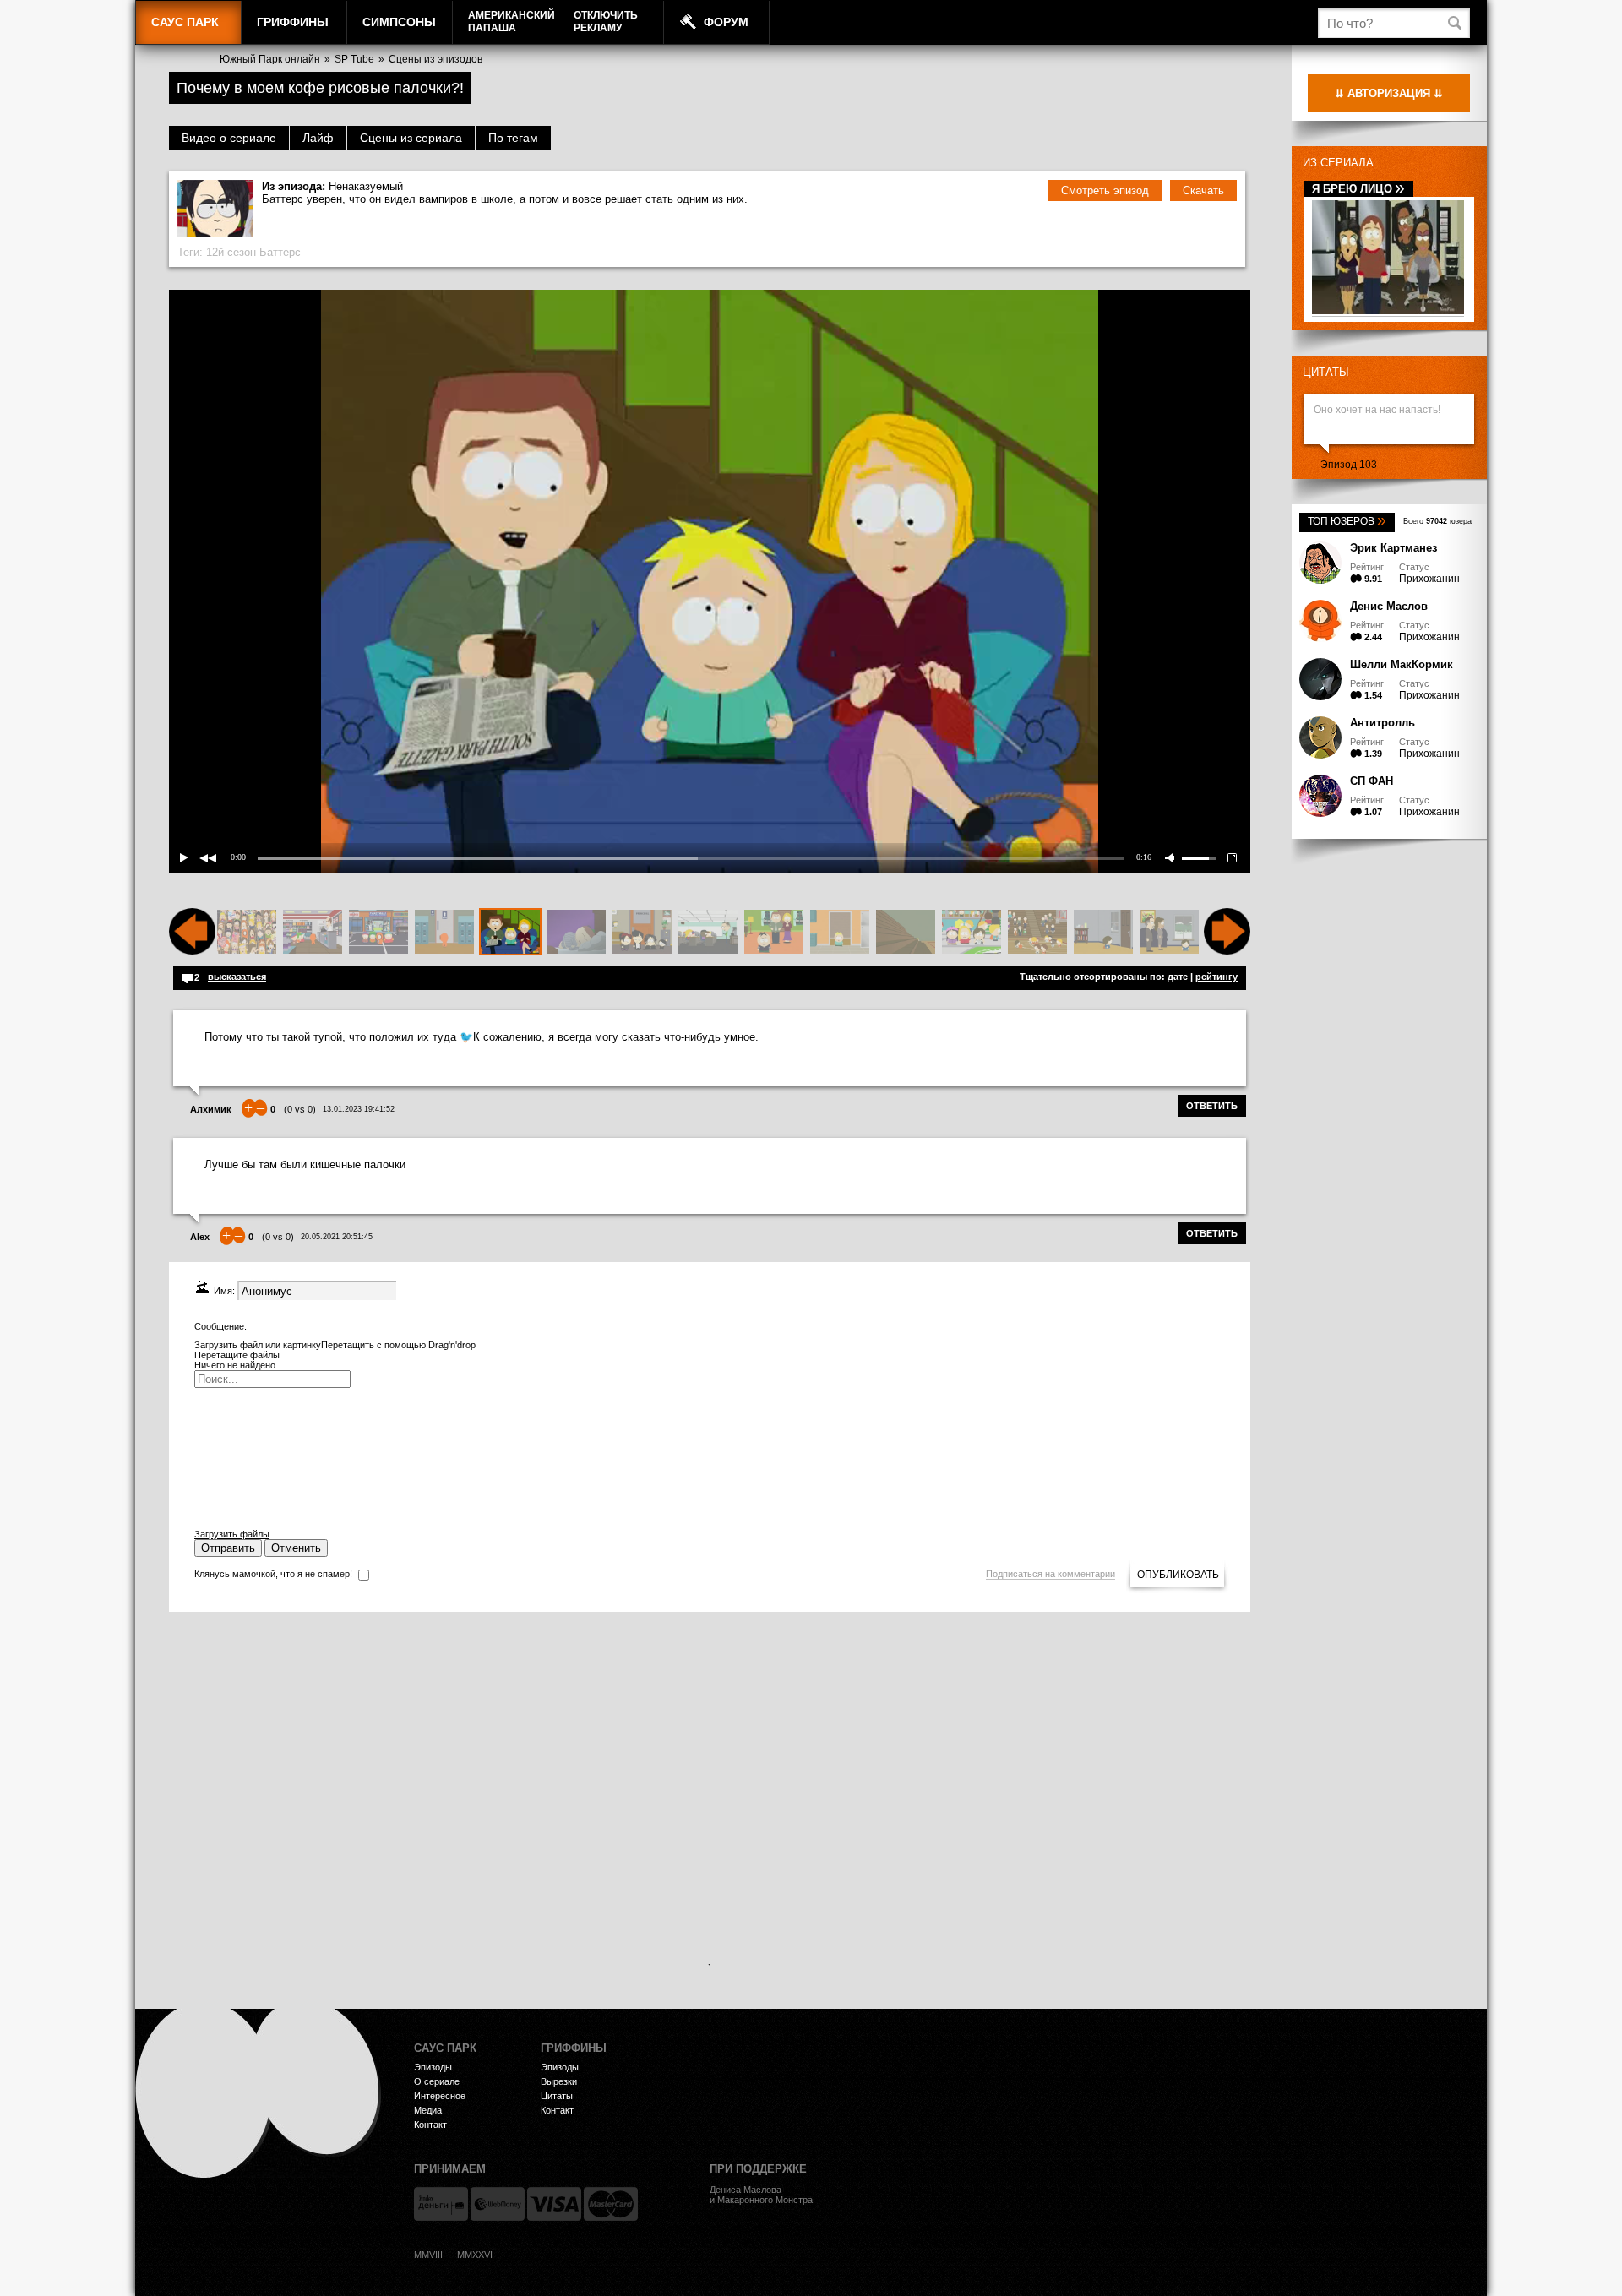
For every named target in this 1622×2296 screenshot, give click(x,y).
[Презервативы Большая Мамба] (313, 933)
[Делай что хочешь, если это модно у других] (972, 933)
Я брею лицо (1358, 189)
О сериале (437, 2081)
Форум (726, 22)
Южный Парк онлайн (270, 59)
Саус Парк (185, 22)
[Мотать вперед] (1227, 951)
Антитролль (1383, 723)
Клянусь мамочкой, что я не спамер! (273, 1574)
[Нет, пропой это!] (1103, 933)
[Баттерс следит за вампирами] (906, 933)
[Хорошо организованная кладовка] (840, 933)
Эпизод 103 (1349, 465)
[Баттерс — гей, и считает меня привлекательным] (576, 933)
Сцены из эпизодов (435, 59)
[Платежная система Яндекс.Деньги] (441, 2204)
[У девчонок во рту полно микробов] (378, 933)
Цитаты (1326, 372)
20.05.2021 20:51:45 (337, 1237)
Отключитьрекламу (606, 22)
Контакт (430, 2125)
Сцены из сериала (411, 138)
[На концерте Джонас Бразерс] (247, 933)
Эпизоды (433, 2067)
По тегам (513, 138)
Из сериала (1338, 163)
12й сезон (231, 252)
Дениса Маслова (746, 2190)
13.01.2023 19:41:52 (359, 1109)
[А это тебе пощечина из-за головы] (1169, 933)
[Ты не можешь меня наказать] (774, 933)
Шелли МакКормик (1402, 664)
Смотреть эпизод (1105, 190)
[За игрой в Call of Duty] (708, 933)
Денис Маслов (1389, 606)
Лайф (318, 138)
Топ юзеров (1347, 521)
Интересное (440, 2096)
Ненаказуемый (366, 186)
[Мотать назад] (192, 951)
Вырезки (559, 2081)
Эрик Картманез (1393, 548)
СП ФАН (1372, 781)
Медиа (428, 2110)
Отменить (296, 1548)
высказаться (237, 977)
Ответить (1212, 1106)
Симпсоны (399, 22)
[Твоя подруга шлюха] (444, 933)
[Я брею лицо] (1388, 311)
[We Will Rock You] (1037, 933)
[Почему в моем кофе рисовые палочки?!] (510, 933)
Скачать (1203, 190)
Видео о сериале (229, 138)
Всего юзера (1437, 521)
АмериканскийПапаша (512, 22)
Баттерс (280, 252)
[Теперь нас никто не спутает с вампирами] (642, 933)
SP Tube (354, 59)
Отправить (228, 1548)
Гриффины (293, 22)
